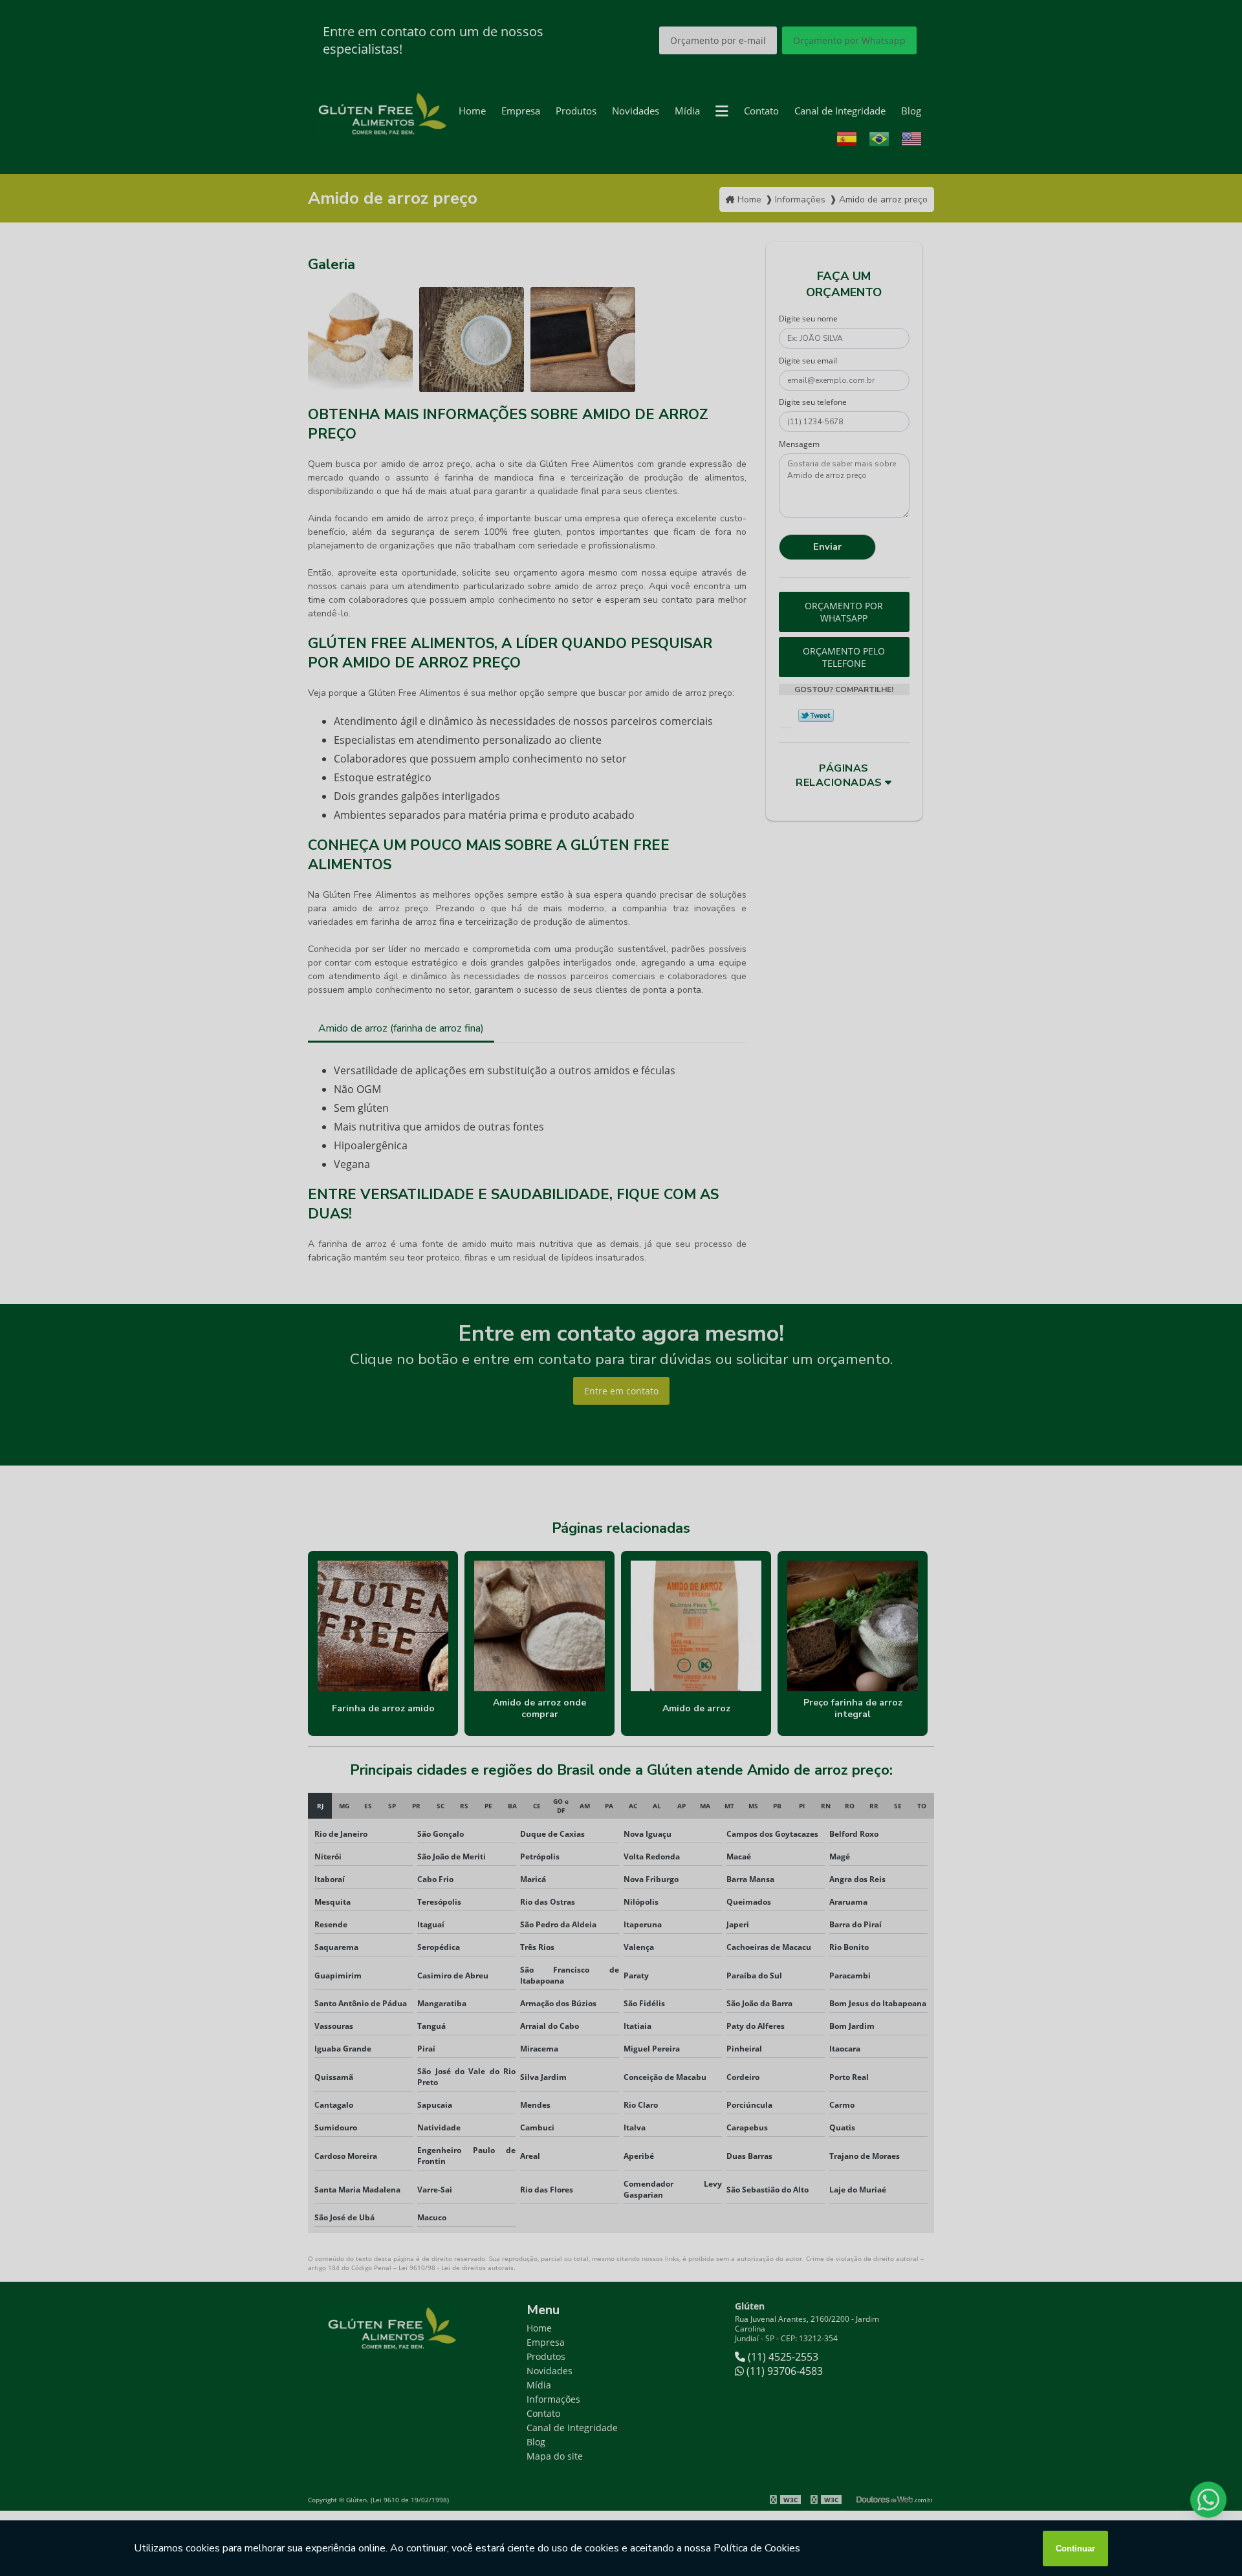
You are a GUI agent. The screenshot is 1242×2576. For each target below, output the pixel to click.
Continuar (1075, 2549)
